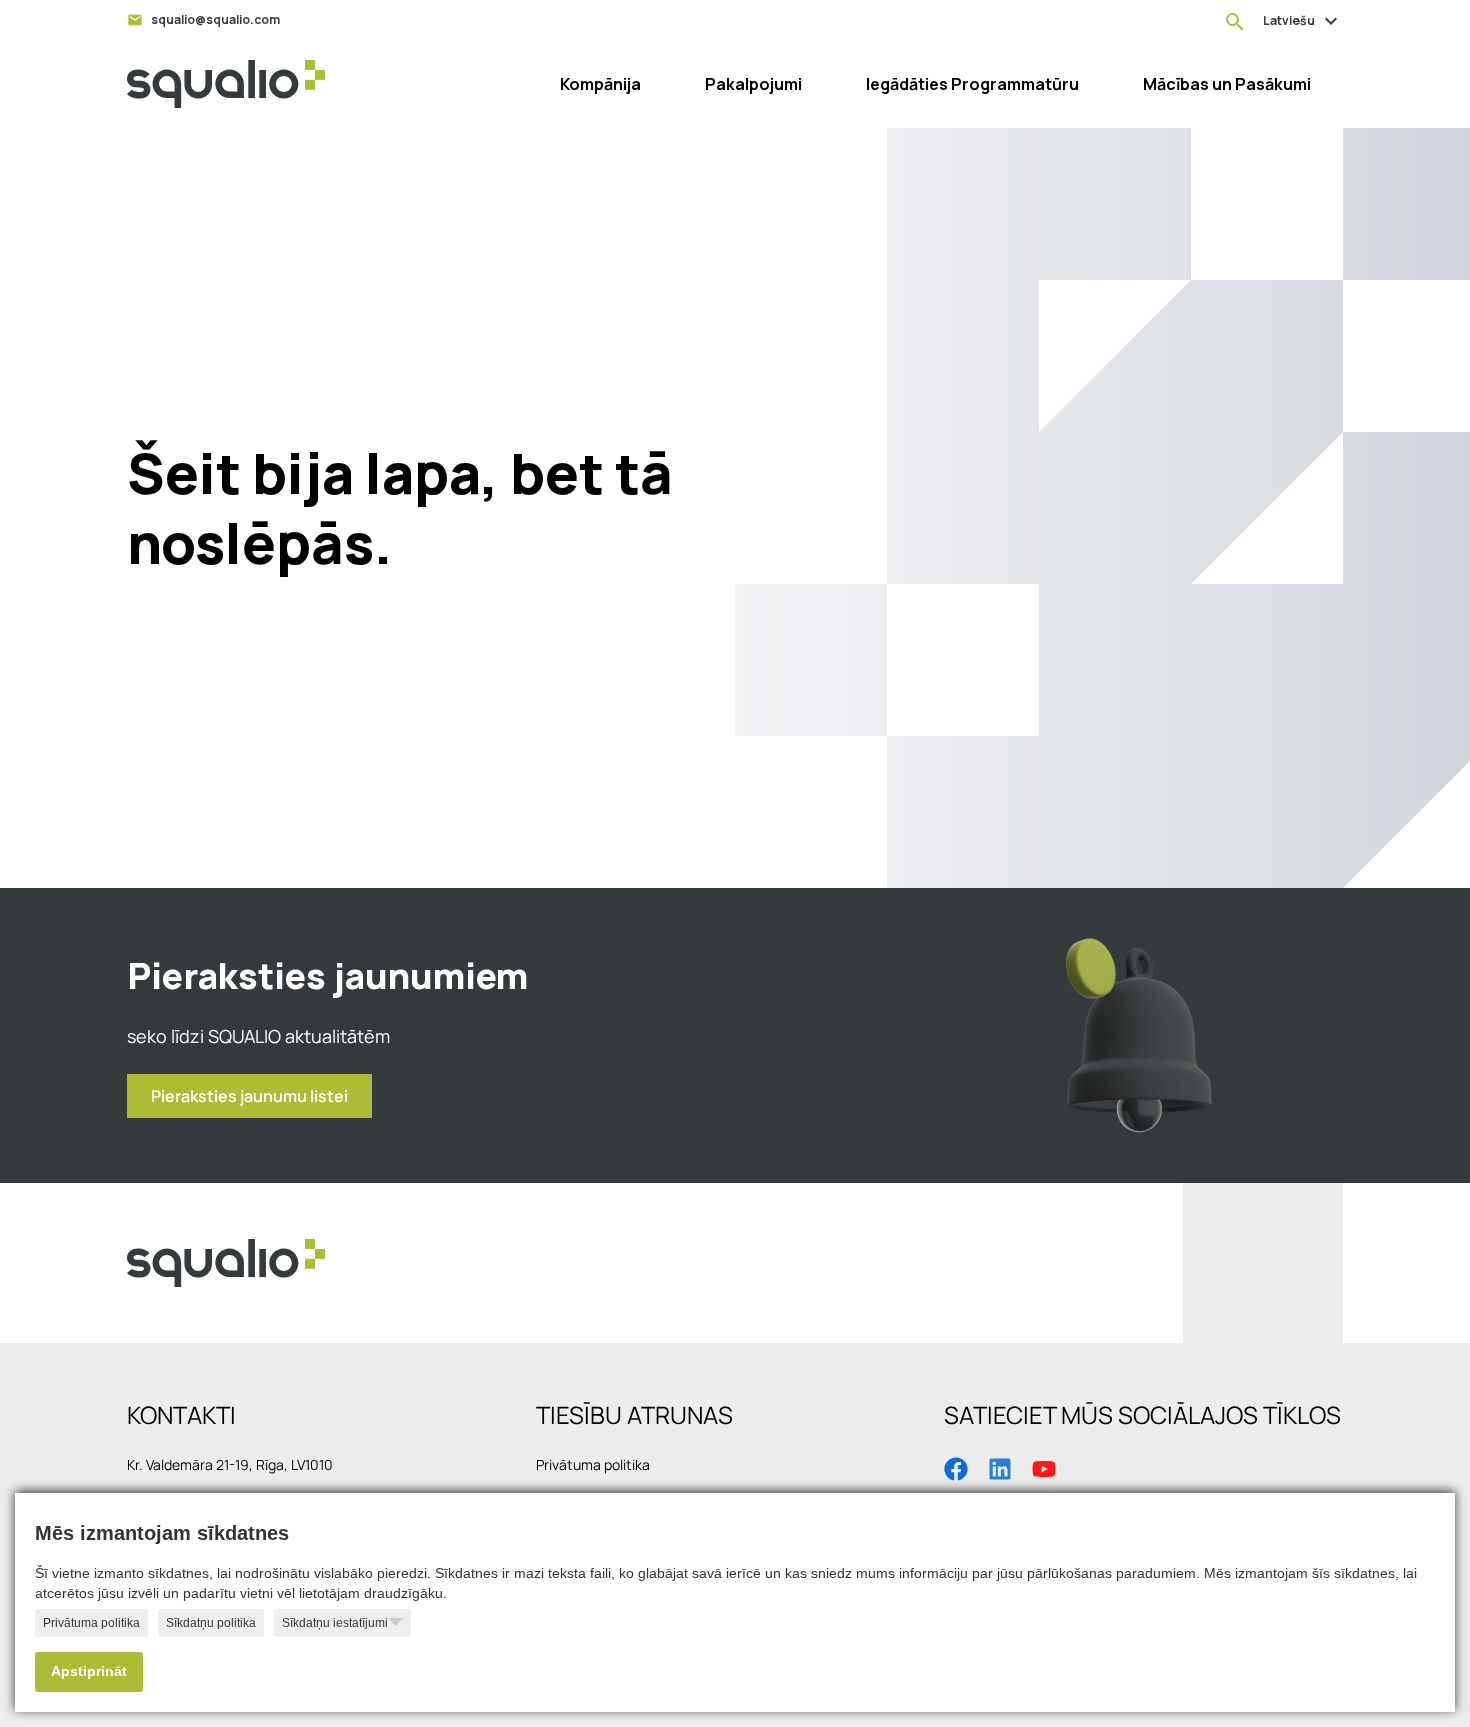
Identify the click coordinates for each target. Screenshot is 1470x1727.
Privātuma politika (91, 1623)
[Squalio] (226, 84)
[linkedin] (1000, 1467)
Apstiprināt (89, 1671)
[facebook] (956, 1467)
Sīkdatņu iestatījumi (335, 1623)
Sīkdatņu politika (211, 1623)
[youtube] (1044, 1467)
